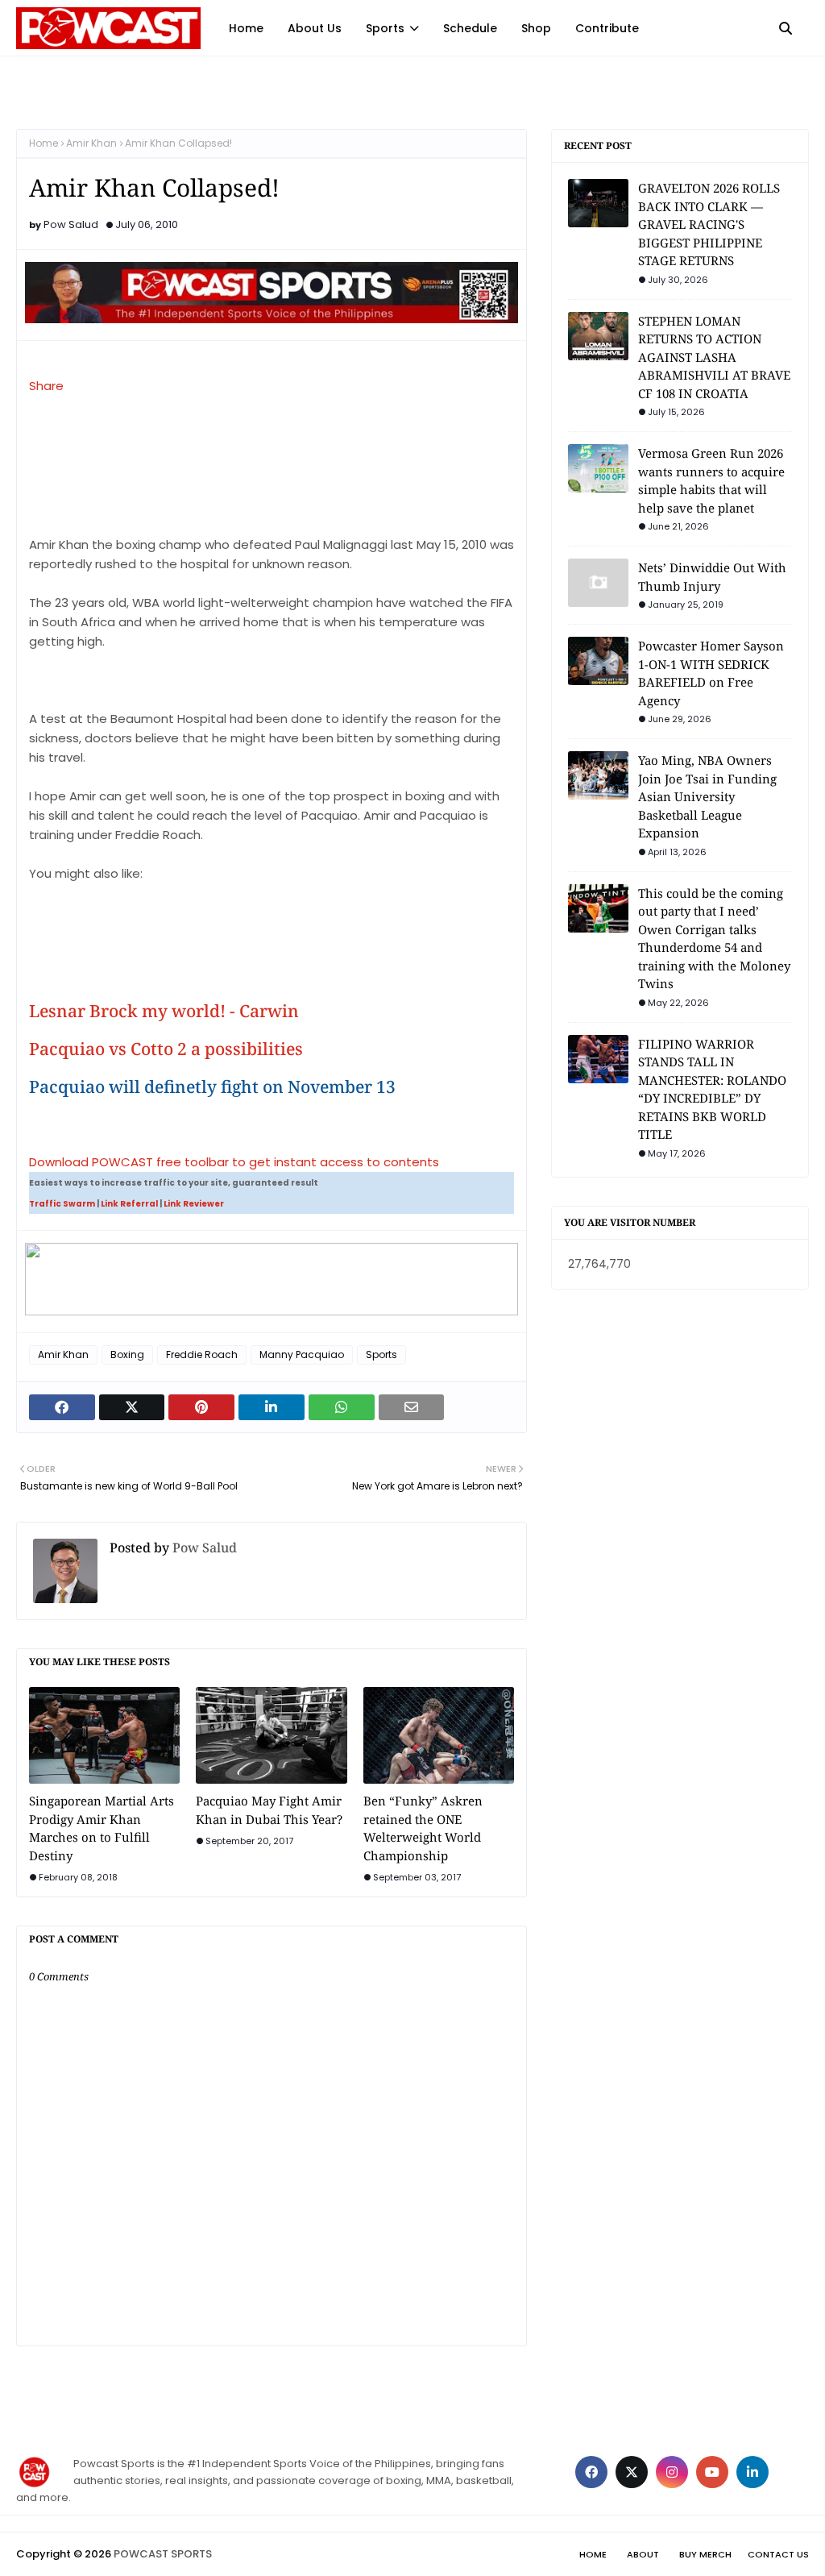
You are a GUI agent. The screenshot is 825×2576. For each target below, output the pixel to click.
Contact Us (778, 2554)
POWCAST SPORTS (163, 2554)
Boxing (127, 1354)
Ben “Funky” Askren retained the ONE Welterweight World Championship (423, 1828)
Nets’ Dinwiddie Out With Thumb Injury (712, 577)
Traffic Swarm (62, 1204)
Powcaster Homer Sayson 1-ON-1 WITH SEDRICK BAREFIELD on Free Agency (711, 673)
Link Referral (129, 1204)
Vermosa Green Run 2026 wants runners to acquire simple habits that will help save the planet (711, 480)
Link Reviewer (194, 1204)
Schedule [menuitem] (470, 28)
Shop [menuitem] (536, 28)
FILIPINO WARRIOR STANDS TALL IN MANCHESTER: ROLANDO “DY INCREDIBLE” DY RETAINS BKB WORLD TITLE (712, 1089)
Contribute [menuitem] (607, 28)
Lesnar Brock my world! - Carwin (164, 1011)
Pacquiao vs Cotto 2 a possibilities (166, 1049)
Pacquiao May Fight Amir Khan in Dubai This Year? (269, 1810)
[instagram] (672, 2472)
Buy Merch (705, 2554)
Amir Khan (91, 143)
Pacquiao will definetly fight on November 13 (212, 1087)
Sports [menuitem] (385, 28)
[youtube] (712, 2472)
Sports (381, 1354)
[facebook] (591, 2472)
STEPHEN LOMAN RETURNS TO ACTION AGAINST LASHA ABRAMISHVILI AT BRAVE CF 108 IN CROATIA (714, 357)
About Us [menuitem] (315, 28)
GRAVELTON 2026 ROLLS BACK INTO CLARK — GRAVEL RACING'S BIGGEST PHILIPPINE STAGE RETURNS (709, 224)
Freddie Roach (202, 1354)
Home (44, 143)
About (643, 2554)
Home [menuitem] (246, 28)
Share (46, 386)
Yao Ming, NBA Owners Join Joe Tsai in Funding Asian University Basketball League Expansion (707, 796)
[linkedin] (752, 2472)
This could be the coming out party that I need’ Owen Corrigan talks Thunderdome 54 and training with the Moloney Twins (714, 939)
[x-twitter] (632, 2472)
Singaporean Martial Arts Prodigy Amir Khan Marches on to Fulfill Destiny (102, 1828)
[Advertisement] (110, 939)
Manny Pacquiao (302, 1354)
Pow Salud (71, 224)
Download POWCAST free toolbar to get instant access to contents (234, 1162)
